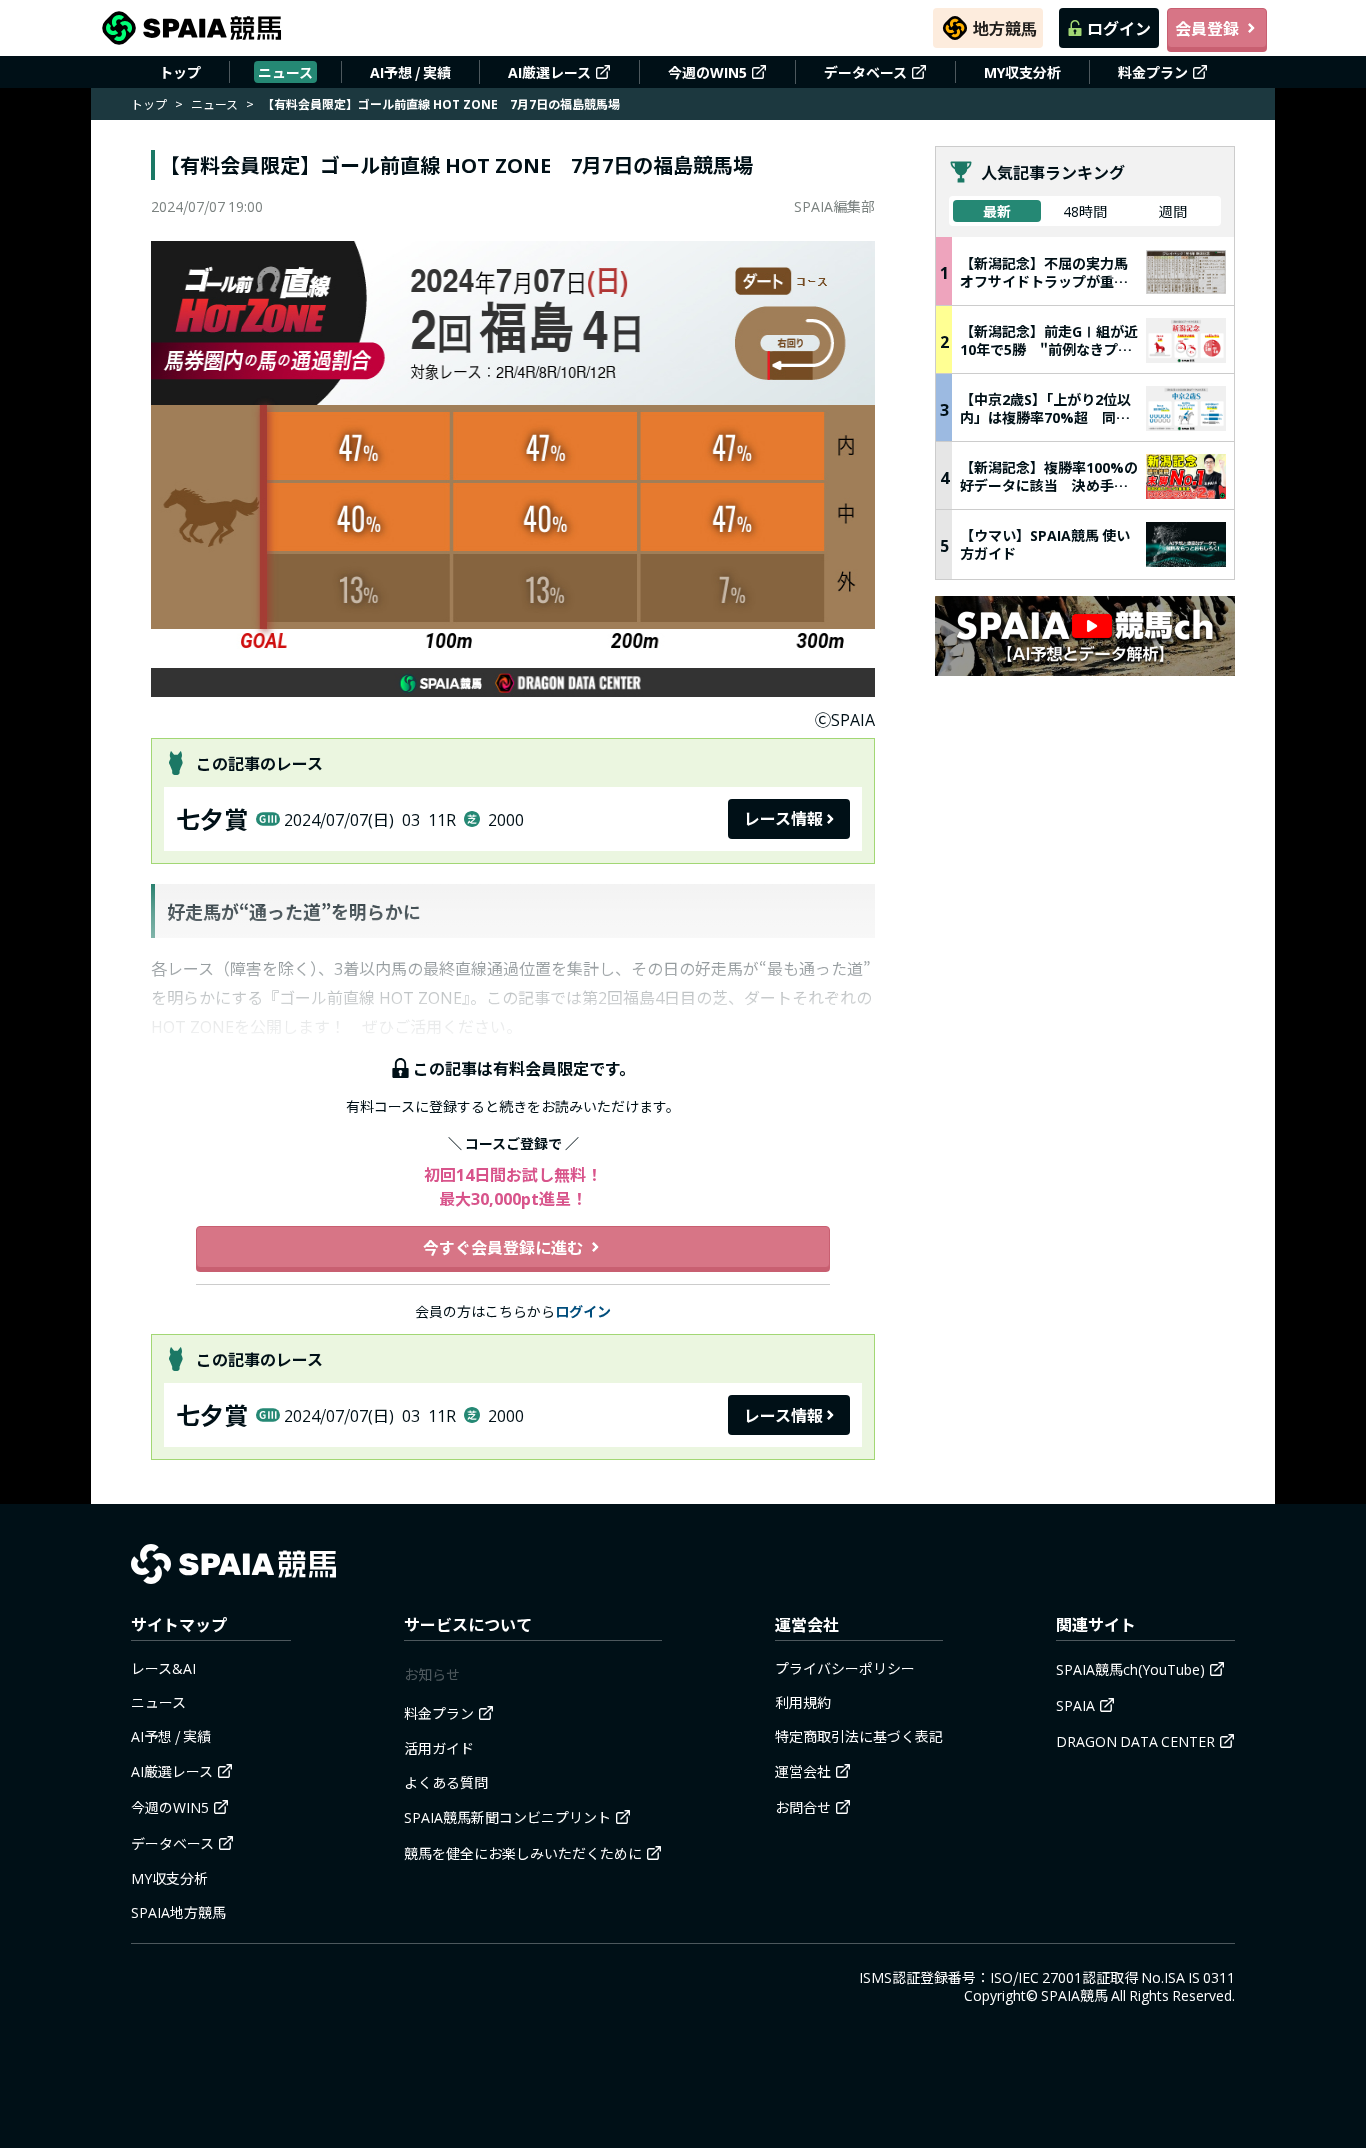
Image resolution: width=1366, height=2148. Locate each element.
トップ (180, 72)
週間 (1173, 211)
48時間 (1085, 211)
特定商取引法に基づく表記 (859, 1736)
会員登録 (1207, 28)
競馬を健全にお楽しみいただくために (523, 1853)
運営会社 (803, 1771)
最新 (997, 211)
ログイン (1119, 28)
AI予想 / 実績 (410, 72)
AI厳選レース (549, 72)
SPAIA (1075, 1705)
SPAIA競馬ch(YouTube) (1130, 1669)
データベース (865, 72)
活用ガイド (439, 1748)
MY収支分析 (1022, 72)
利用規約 (803, 1702)
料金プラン (1153, 72)
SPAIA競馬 (1074, 1995)
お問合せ (803, 1807)
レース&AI (163, 1668)
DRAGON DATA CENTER (1135, 1741)
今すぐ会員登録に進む (503, 1247)
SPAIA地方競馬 (178, 1912)
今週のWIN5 (707, 72)
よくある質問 (446, 1782)
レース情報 (783, 818)
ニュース (285, 72)
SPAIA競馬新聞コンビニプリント (507, 1817)
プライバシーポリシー (845, 1668)
